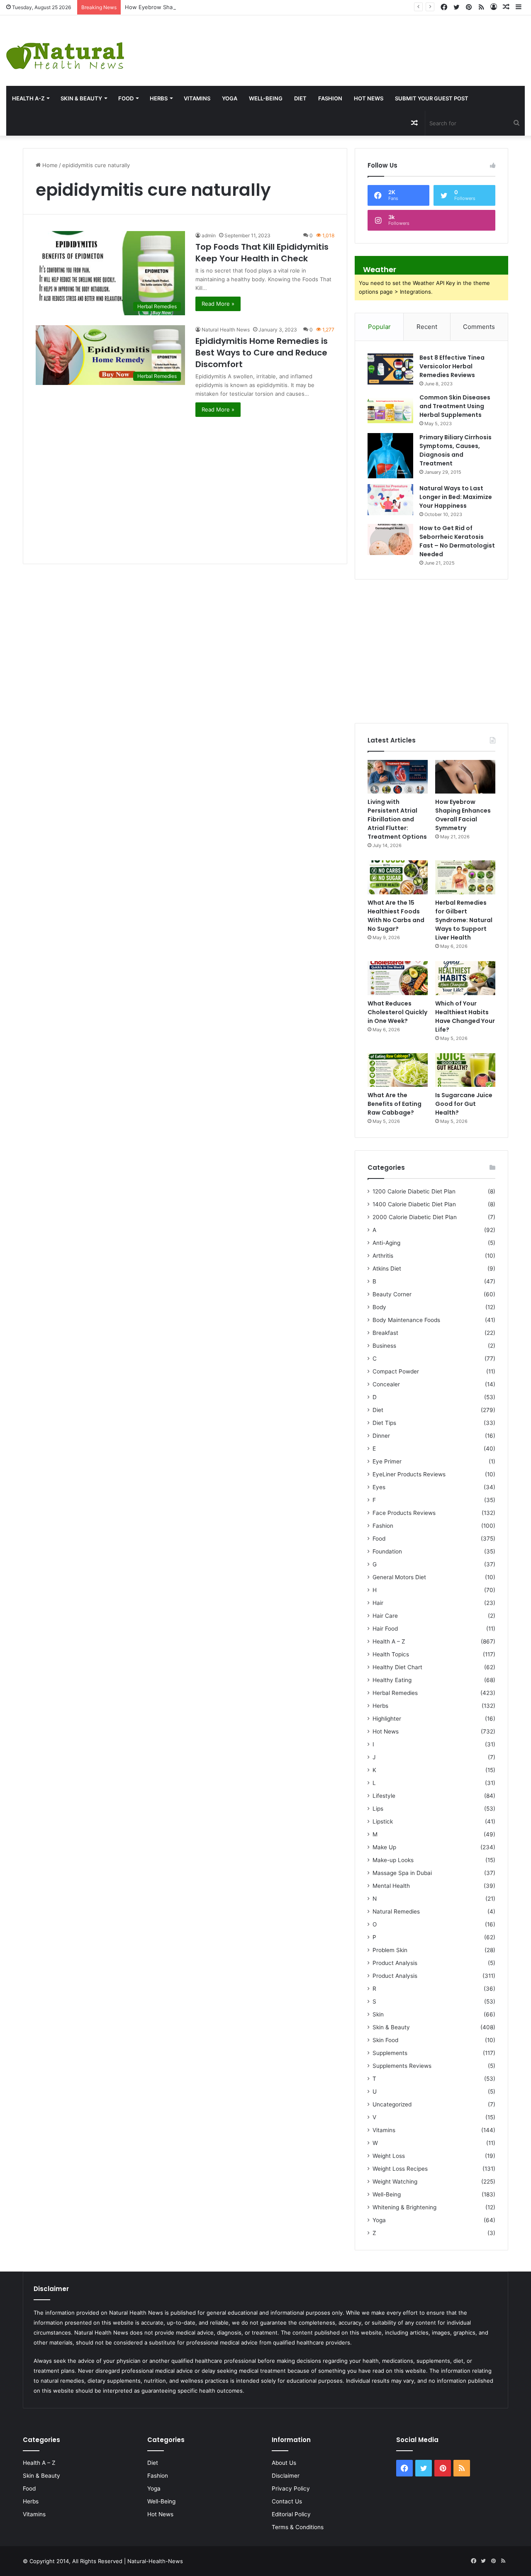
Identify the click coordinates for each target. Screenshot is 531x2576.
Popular (379, 327)
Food (126, 98)
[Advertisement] (354, 42)
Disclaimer (286, 2476)
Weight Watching (395, 2182)
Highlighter (387, 1719)
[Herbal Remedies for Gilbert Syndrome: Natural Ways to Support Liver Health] (465, 877)
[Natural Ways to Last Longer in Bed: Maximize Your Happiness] (390, 500)
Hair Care (385, 1616)
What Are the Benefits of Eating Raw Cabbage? (395, 1104)
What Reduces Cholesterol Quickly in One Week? (397, 1012)
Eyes (379, 1487)
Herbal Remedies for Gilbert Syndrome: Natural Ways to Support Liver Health (464, 920)
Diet (300, 98)
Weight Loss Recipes (400, 2169)
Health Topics (391, 1654)
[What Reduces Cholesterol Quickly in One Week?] (398, 978)
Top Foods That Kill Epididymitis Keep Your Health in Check (262, 253)
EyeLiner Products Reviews (409, 1474)
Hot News (369, 98)
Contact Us (287, 2501)
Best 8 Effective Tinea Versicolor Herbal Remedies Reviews (452, 366)
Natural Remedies (396, 1911)
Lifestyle (384, 1796)
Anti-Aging (386, 1243)
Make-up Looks (393, 1860)
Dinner (381, 1436)
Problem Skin (390, 1950)
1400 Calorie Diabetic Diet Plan (414, 1204)
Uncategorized (392, 2104)
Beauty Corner (392, 1294)
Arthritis (383, 1256)
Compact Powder (396, 1371)
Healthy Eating (392, 1680)
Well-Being (266, 98)
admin (209, 235)
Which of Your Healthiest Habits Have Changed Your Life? (465, 1017)
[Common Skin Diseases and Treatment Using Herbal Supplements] (390, 409)
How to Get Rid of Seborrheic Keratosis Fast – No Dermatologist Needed (457, 541)
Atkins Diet (387, 1269)
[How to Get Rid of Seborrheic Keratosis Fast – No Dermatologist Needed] (390, 539)
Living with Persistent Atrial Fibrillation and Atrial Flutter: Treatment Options (397, 819)
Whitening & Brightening (404, 2207)
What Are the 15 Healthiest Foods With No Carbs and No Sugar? (396, 916)
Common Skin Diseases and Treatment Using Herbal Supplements (455, 406)
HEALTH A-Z (28, 98)
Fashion (330, 98)
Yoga (230, 98)
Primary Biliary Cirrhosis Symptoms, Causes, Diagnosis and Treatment (455, 450)
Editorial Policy (291, 2514)
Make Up (384, 1847)
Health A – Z (389, 1641)
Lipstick (383, 1821)
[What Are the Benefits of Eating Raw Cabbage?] (398, 1070)
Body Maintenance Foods (406, 1320)
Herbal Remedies (395, 1693)
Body (379, 1307)
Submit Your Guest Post (432, 98)
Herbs (159, 98)
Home (49, 165)
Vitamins (197, 98)
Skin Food (385, 2040)
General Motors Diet (399, 1577)
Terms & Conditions (298, 2527)
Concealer (386, 1384)
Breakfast (385, 1333)
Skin (378, 2014)
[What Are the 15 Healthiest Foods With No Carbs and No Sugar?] (398, 877)
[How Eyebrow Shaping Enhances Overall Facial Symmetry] (465, 777)
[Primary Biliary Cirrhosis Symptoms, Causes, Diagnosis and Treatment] (390, 456)
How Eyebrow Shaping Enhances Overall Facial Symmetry (199, 7)
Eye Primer (387, 1461)
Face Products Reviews (404, 1513)
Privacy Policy (291, 2488)
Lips (378, 1809)
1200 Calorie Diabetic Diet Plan (414, 1191)
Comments (479, 327)
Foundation (387, 1551)
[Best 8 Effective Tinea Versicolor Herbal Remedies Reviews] (390, 369)
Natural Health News (226, 330)
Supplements (390, 2053)
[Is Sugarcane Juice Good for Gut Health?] (465, 1070)
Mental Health (391, 1886)
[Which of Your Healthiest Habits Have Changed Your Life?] (465, 978)
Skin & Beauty (81, 98)
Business (384, 1346)
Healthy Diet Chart (397, 1667)
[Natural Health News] (65, 51)
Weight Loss (389, 2156)
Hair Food (385, 1629)
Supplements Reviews (402, 2066)
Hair (378, 1603)
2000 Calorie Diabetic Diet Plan (415, 1217)
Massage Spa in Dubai (402, 1873)
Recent (427, 327)
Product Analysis (395, 1963)
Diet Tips (384, 1423)
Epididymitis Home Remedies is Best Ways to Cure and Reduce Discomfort (262, 353)
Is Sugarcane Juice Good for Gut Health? (464, 1104)
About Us (284, 2463)
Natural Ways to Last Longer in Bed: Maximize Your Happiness (456, 497)
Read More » (218, 304)
